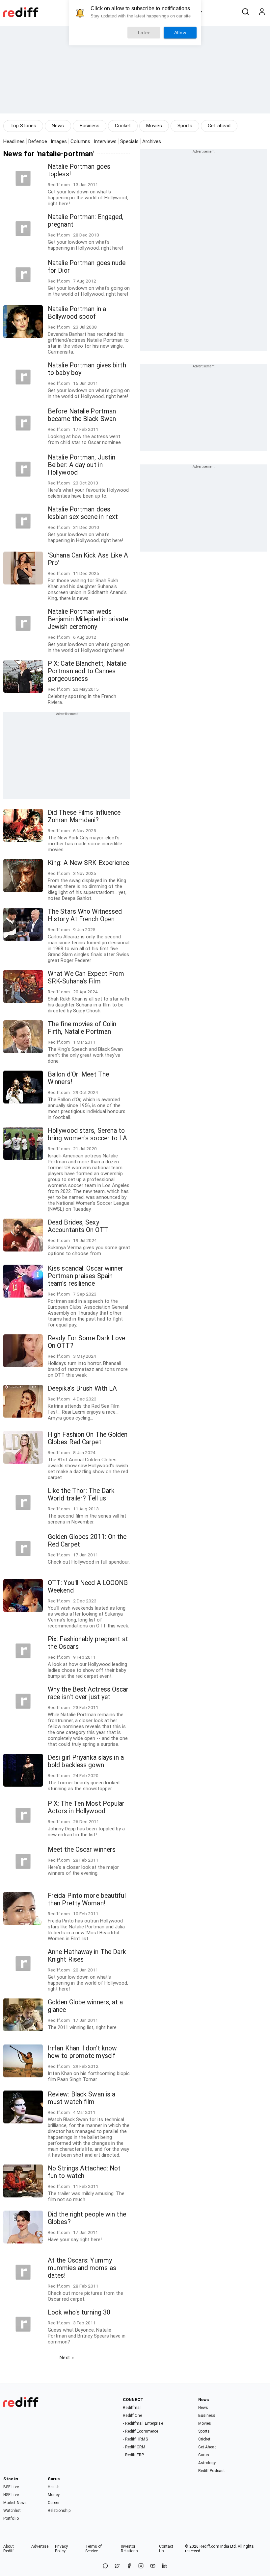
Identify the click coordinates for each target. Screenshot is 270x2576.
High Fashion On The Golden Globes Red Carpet (88, 1438)
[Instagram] (141, 2566)
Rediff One (132, 2415)
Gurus (204, 2455)
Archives (152, 141)
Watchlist (12, 2511)
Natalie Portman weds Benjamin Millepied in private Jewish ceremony (88, 619)
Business (90, 126)
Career (54, 2503)
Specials (129, 141)
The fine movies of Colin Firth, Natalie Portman (82, 1028)
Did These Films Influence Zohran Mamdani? (84, 816)
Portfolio (11, 2518)
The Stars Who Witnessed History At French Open (85, 915)
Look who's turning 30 (79, 2312)
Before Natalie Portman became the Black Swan (82, 415)
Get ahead (219, 126)
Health (54, 2487)
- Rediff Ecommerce (140, 2431)
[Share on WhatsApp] (105, 2566)
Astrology (207, 2463)
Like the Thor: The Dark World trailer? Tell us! (81, 1495)
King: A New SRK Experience (89, 863)
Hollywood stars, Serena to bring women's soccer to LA (88, 1134)
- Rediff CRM (134, 2447)
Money (54, 2495)
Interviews (105, 141)
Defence (38, 141)
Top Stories (23, 126)
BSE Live (11, 2487)
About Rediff (9, 2549)
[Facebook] (129, 2566)
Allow (180, 33)
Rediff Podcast (212, 2471)
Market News (15, 2503)
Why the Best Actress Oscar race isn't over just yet (88, 1693)
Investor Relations (130, 2549)
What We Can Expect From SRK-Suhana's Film (86, 978)
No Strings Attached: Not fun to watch (84, 2172)
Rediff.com (209, 2546)
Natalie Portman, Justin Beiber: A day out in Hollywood (81, 465)
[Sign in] (262, 12)
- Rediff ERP (133, 2455)
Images (59, 141)
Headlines (14, 141)
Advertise (40, 2546)
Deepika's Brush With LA (82, 1388)
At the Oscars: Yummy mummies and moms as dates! (82, 2268)
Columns (80, 141)
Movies (154, 126)
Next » (67, 2358)
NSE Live (11, 2495)
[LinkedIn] (165, 2566)
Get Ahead (208, 2447)
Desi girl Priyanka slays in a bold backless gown (86, 1761)
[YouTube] (153, 2566)
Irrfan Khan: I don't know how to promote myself (82, 2052)
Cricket (123, 126)
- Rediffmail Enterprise (143, 2423)
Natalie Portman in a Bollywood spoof (77, 313)
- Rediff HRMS (135, 2439)
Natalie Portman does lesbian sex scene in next (83, 513)
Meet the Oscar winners (82, 1850)
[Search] (245, 12)
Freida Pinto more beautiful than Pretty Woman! (87, 1899)
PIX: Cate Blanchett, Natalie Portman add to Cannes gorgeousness (87, 671)
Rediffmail (132, 2408)
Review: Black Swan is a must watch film (81, 2098)
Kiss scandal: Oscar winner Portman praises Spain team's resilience (86, 1276)
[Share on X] (117, 2566)
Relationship (59, 2511)
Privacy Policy (62, 2549)
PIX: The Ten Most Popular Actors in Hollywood (86, 1807)
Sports (185, 126)
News (58, 126)
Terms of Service (94, 2549)
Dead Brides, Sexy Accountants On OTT (78, 1226)
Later (144, 33)
